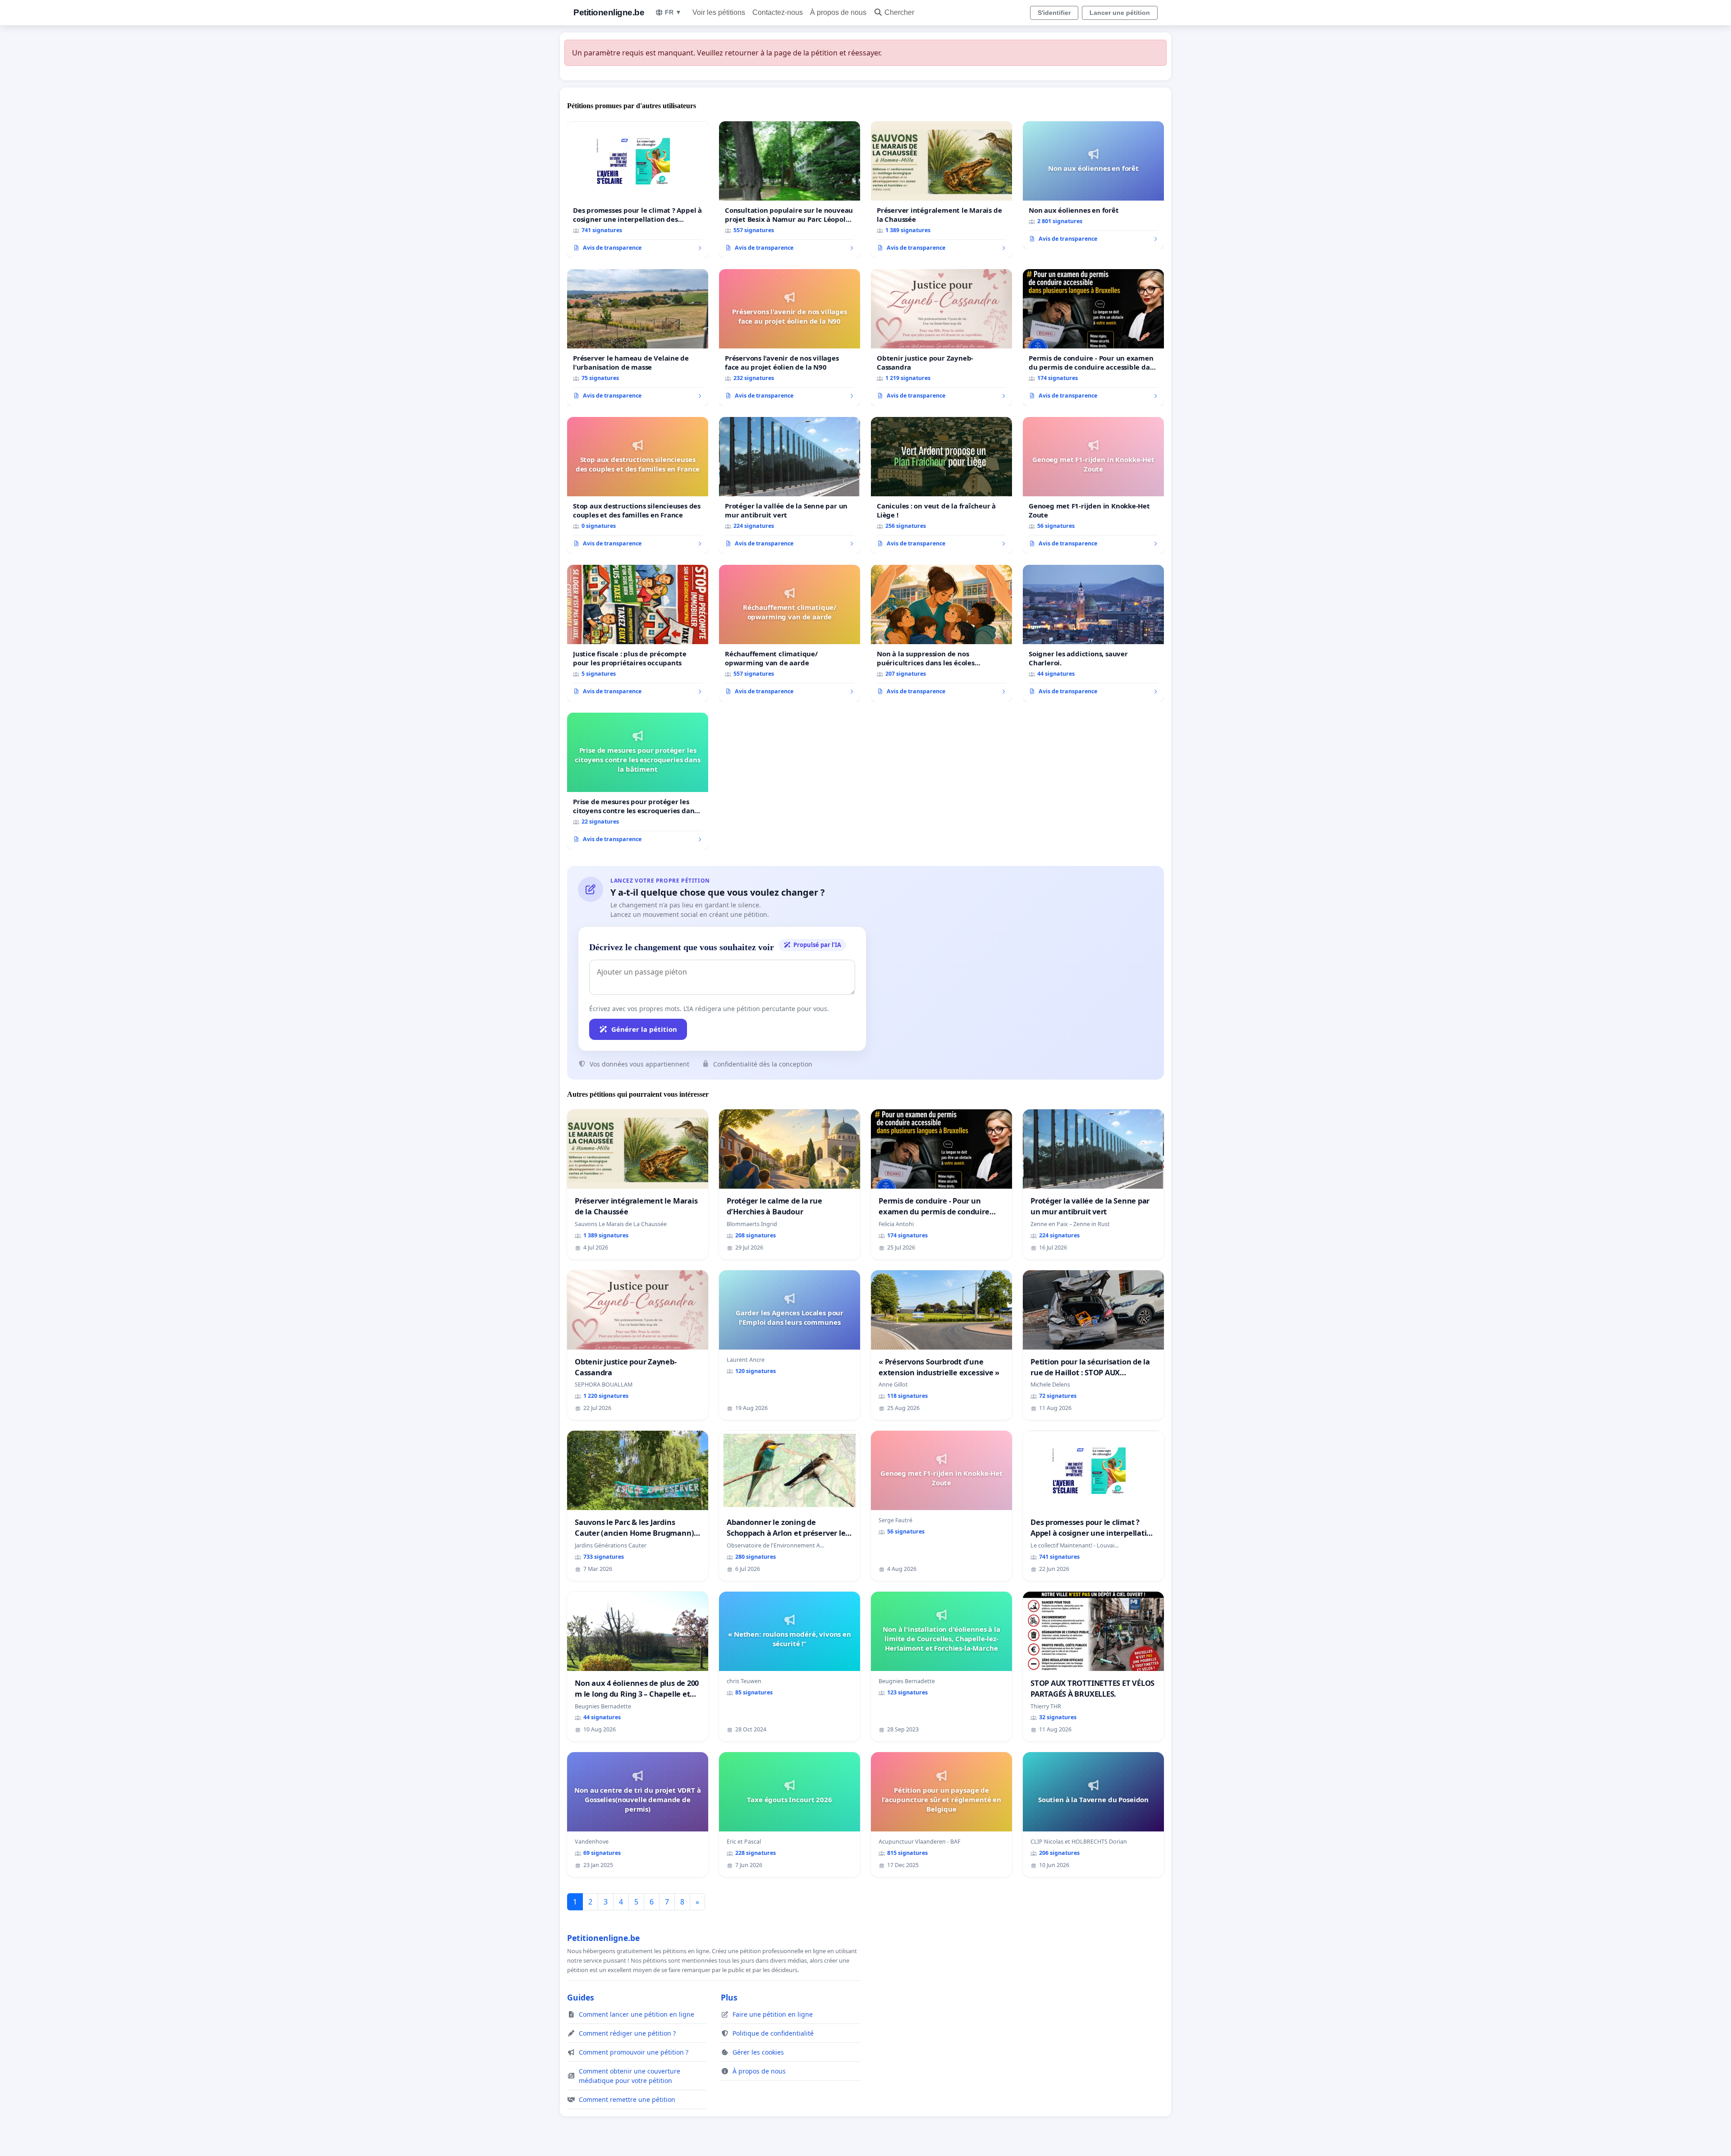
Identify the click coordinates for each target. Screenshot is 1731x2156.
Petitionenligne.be (609, 12)
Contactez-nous (778, 12)
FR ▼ (673, 12)
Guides (581, 1997)
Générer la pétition (644, 1029)
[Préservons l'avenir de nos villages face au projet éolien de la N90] (790, 338)
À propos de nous (838, 12)
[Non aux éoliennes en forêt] (1093, 185)
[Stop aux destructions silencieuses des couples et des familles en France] (638, 485)
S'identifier (1054, 13)
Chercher (899, 12)
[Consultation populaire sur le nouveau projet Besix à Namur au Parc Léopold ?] (790, 190)
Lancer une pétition (1120, 13)
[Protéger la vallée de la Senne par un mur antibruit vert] (790, 485)
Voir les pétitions (719, 12)
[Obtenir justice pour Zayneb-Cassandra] (941, 338)
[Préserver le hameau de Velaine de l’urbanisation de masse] (638, 338)
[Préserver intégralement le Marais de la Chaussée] (941, 190)
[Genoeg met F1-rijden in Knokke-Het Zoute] (1093, 485)
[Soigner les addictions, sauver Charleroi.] (1093, 633)
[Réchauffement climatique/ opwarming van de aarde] (790, 633)
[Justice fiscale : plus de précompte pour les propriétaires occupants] (638, 633)
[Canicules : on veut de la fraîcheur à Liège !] (941, 485)
